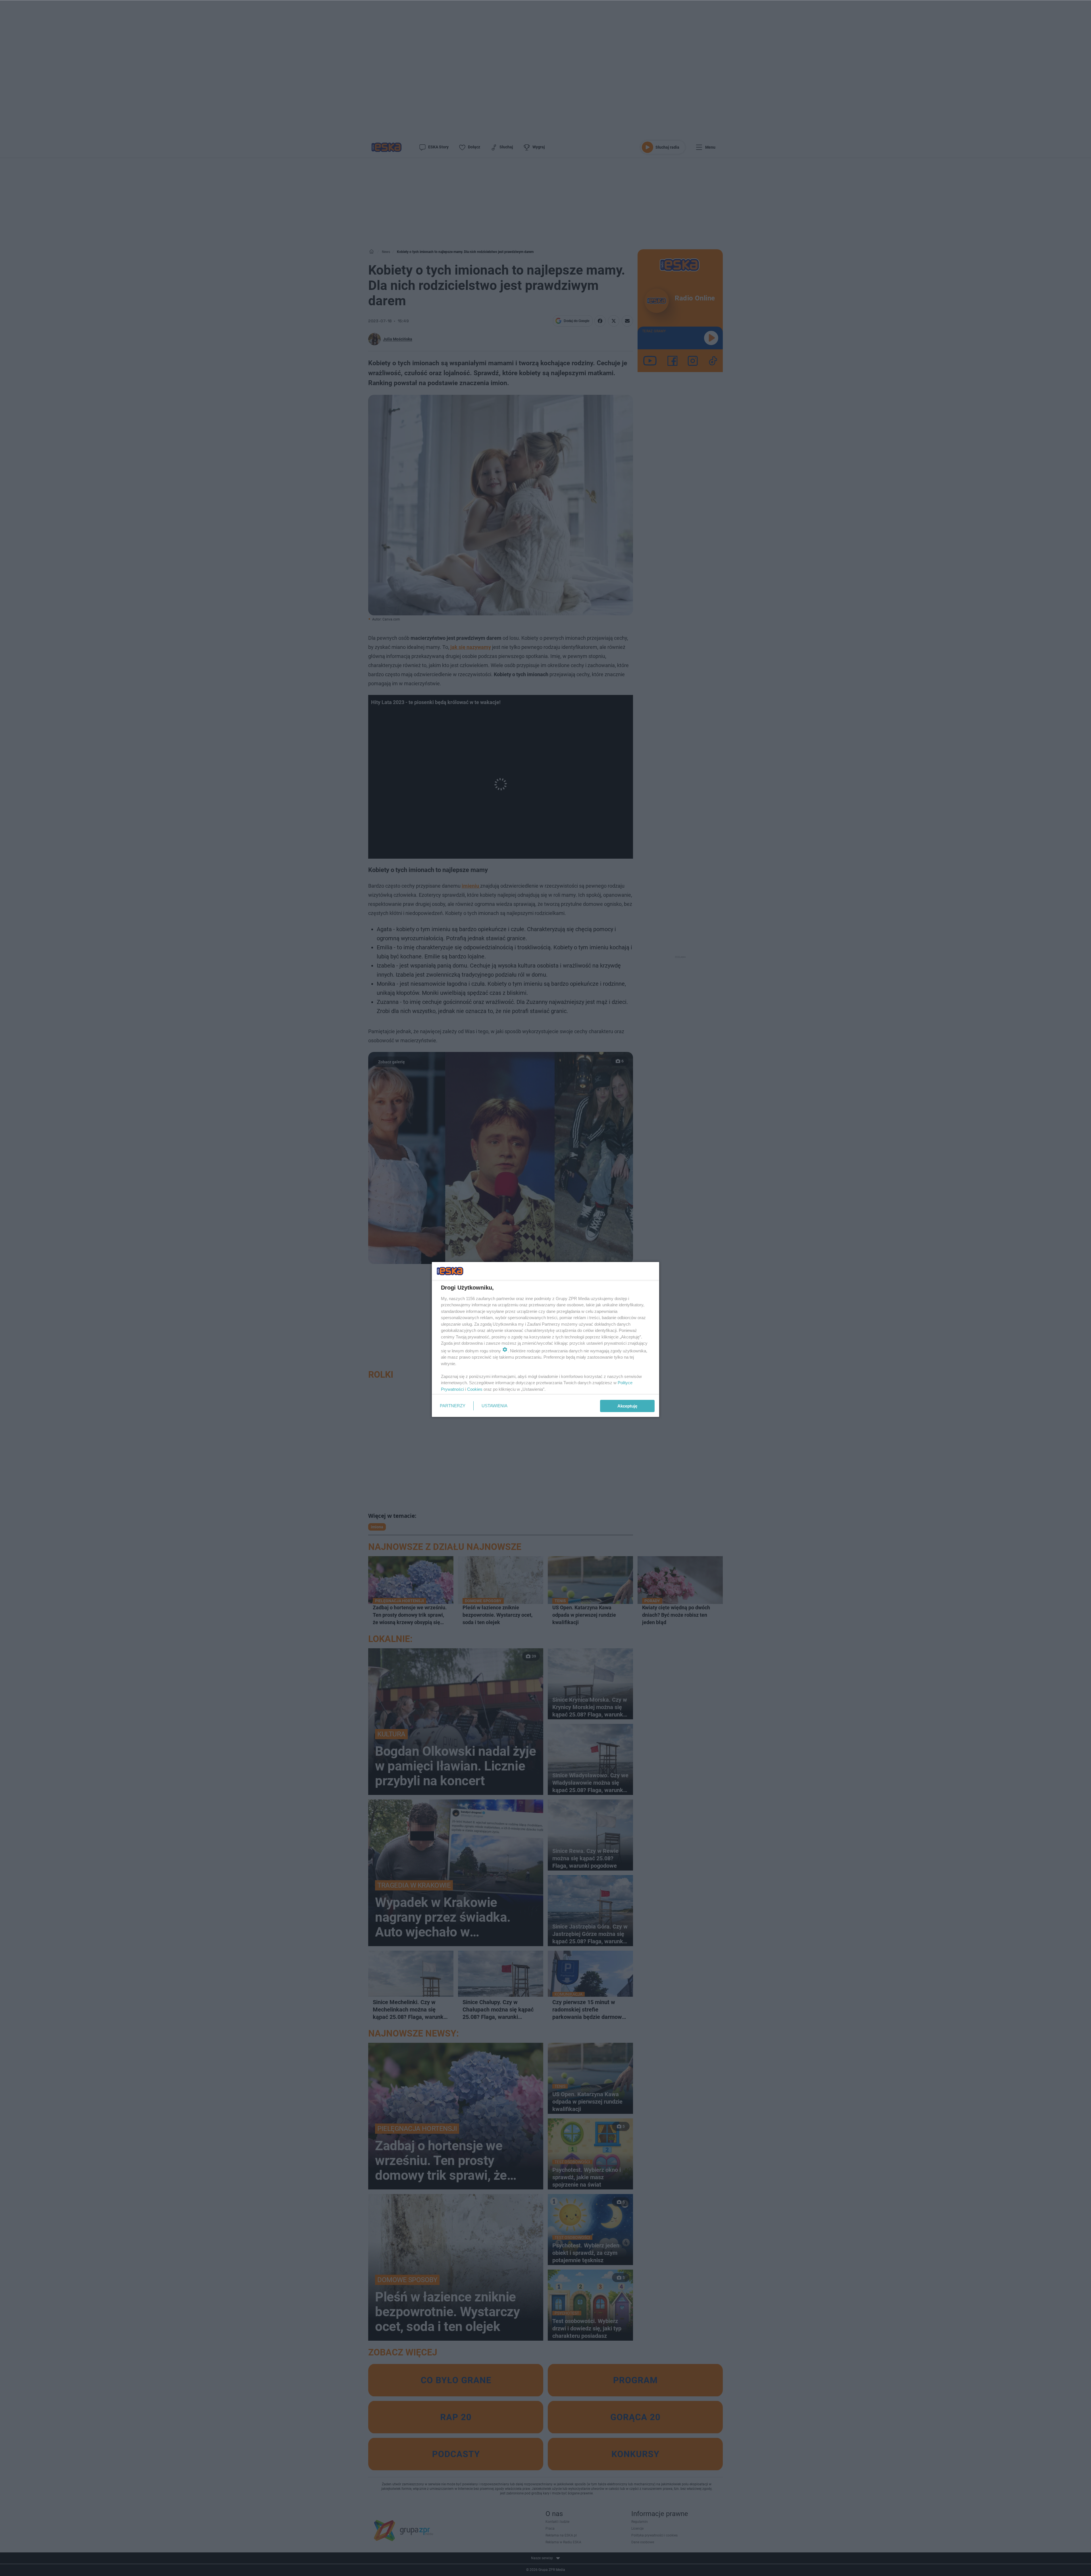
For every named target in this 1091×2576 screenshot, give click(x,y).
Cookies (475, 1389)
